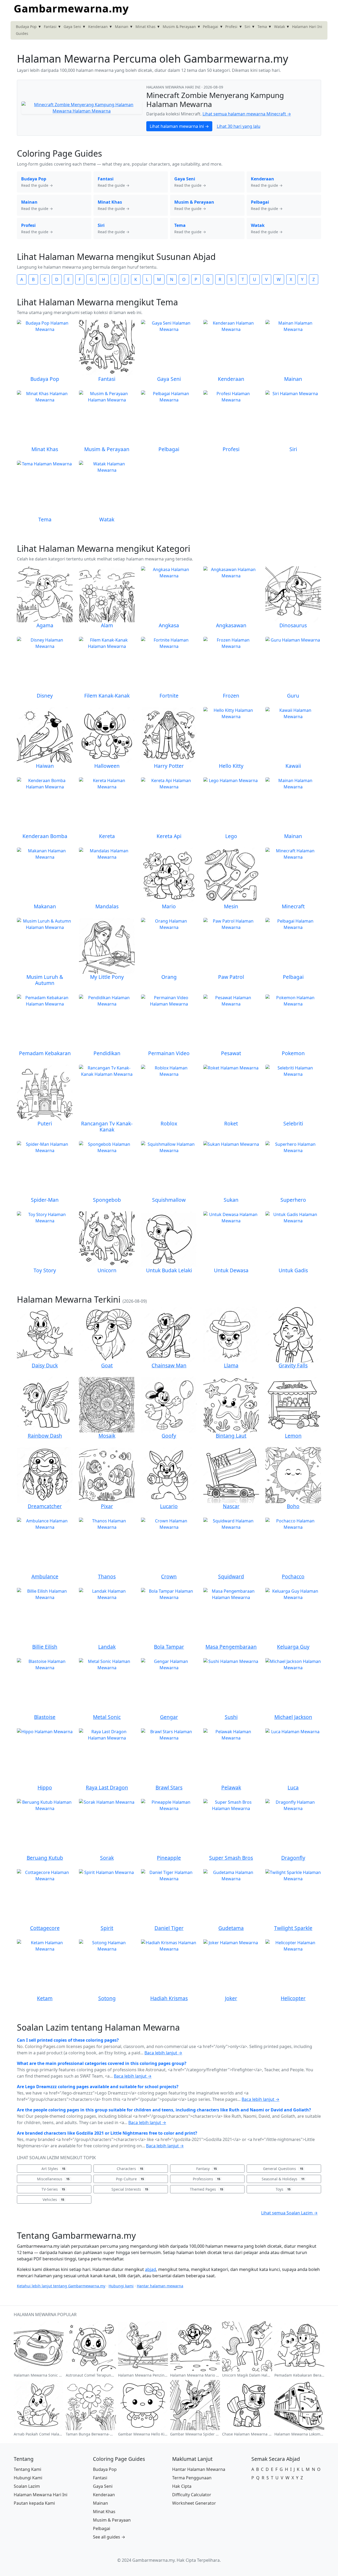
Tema (262, 27)
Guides (22, 33)
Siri (247, 27)
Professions (206, 2179)
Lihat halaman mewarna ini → (179, 126)
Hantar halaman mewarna (160, 2286)
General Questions (283, 2169)
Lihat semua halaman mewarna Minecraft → (247, 114)
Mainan (122, 27)
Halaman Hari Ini (307, 27)
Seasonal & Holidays (283, 2179)
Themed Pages (206, 2189)
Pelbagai (210, 27)
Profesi (231, 27)
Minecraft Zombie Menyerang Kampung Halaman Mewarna (215, 100)
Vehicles (53, 2199)
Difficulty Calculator (192, 2495)
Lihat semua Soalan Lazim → (289, 2213)
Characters (130, 2169)
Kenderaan (98, 27)
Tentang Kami (27, 2469)
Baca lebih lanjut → (163, 2053)
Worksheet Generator (194, 2503)
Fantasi (50, 27)
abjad (151, 2269)
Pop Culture (130, 2179)
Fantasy (206, 2169)
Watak (280, 27)
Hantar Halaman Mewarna (199, 2469)
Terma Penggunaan (192, 2478)
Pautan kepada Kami (34, 2503)
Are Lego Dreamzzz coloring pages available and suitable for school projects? (98, 2087)
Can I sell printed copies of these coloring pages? (68, 2040)
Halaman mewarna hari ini (174, 87)
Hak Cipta (182, 2486)
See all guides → (109, 2537)
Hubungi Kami (28, 2478)
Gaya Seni (72, 27)
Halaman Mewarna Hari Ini (41, 2495)
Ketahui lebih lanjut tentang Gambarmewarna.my (61, 2286)
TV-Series (53, 2189)
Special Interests (130, 2189)
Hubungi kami (121, 2286)
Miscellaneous (53, 2179)
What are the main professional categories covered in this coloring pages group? (102, 2063)
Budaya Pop (26, 27)
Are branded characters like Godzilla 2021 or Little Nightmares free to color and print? (107, 2133)
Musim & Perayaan (179, 27)
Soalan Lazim (27, 2486)
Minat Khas (145, 27)
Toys (283, 2189)
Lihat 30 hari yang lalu (239, 126)
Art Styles (53, 2169)
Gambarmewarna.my (71, 8)
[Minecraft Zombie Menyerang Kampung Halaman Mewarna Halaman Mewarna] (82, 107)
